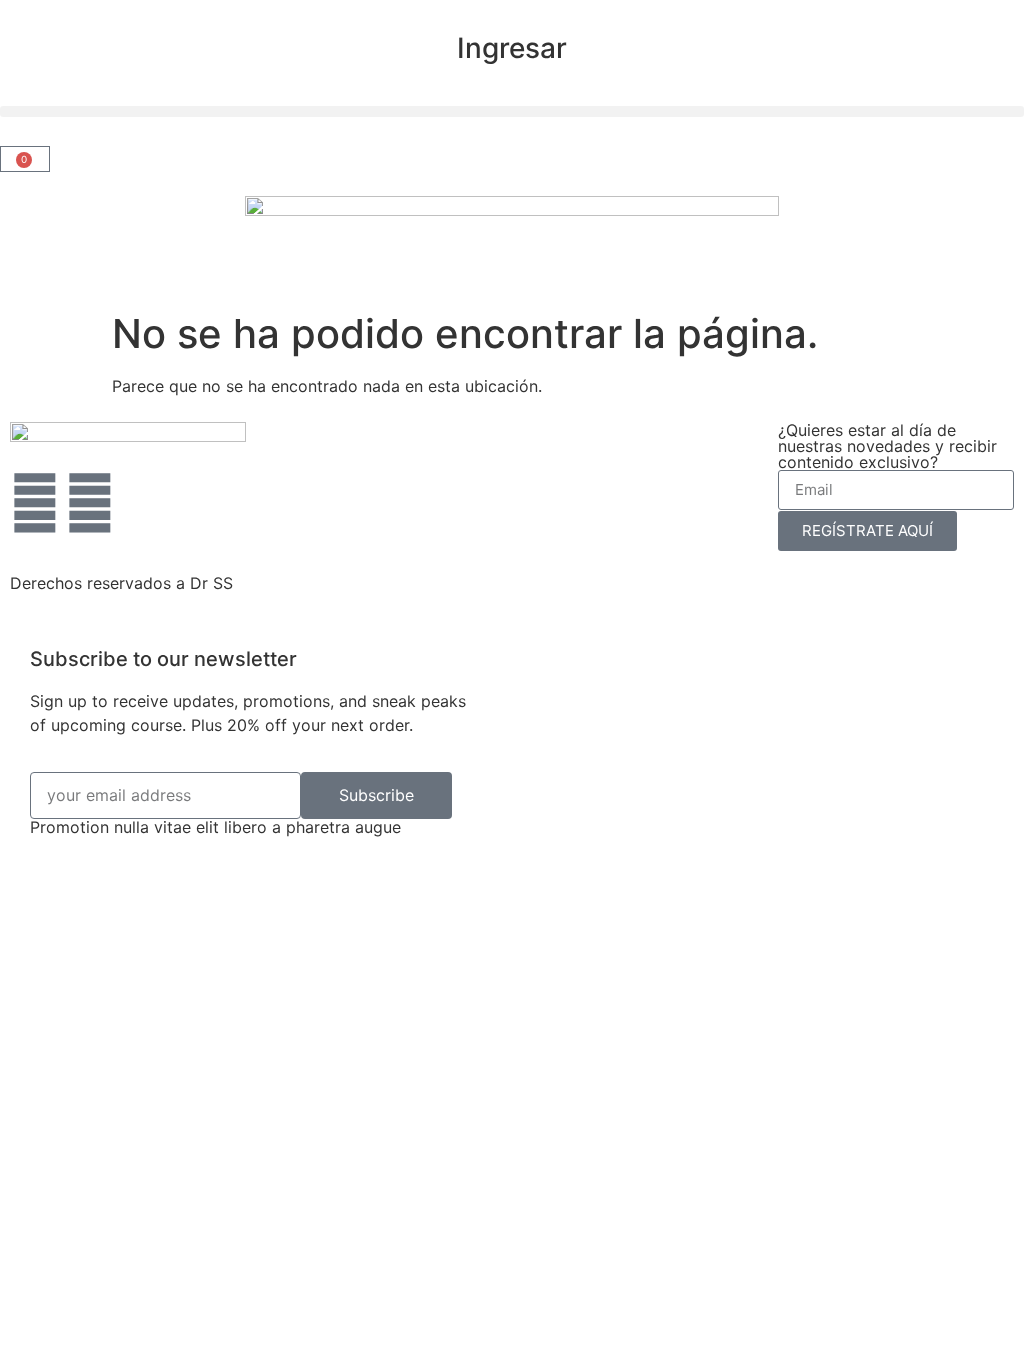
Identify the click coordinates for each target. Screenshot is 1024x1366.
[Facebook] (90, 503)
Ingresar (512, 48)
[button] (512, 111)
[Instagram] (35, 503)
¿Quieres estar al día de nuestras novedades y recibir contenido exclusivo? (887, 446)
